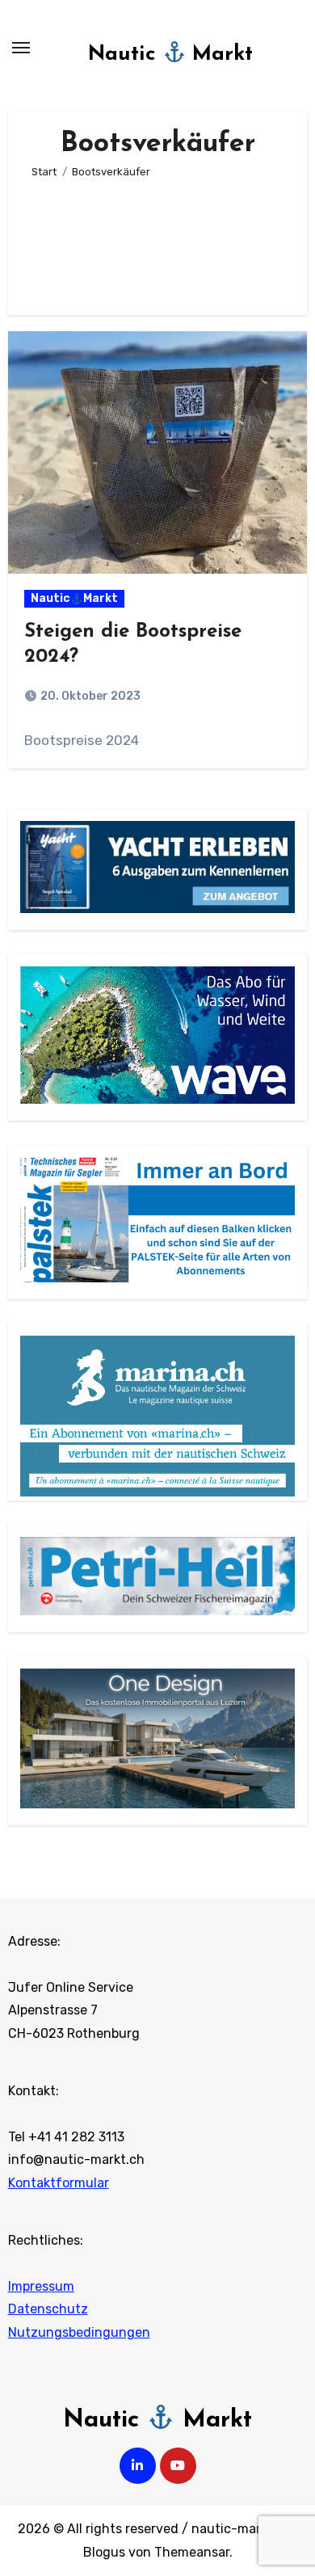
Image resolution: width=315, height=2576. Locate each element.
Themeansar (192, 2552)
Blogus (104, 2552)
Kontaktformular (59, 2183)
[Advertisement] (157, 240)
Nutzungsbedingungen (79, 2332)
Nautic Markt (171, 55)
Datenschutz (48, 2310)
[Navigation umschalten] (21, 48)
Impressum (41, 2286)
